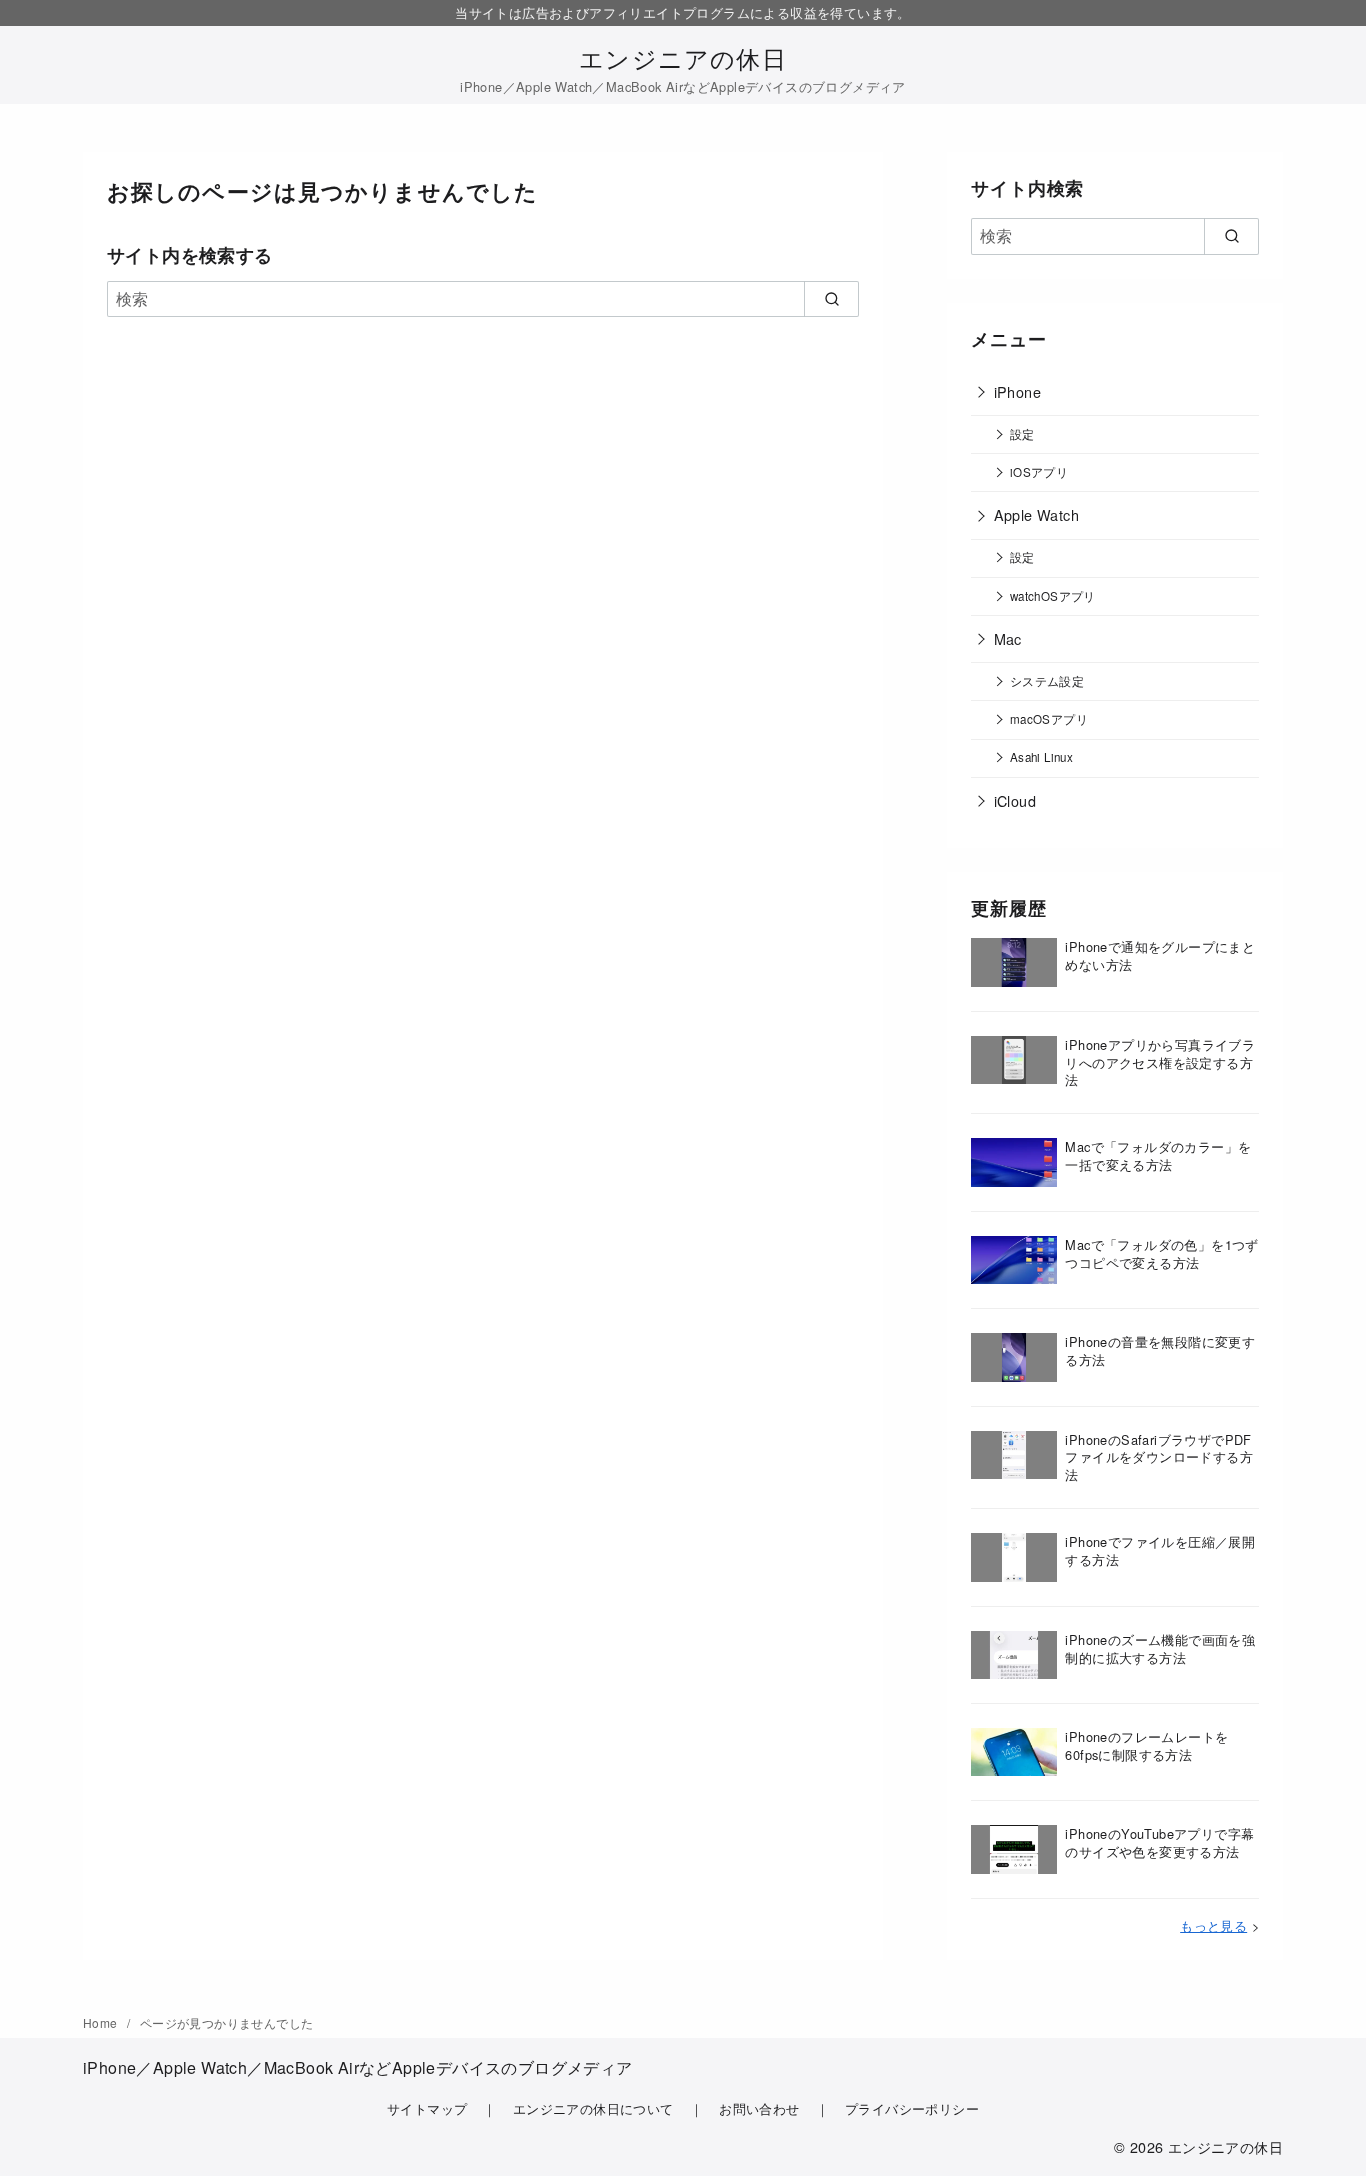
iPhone (1017, 391)
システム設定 (1047, 681)
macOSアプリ (1049, 719)
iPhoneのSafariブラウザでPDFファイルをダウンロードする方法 (1159, 1457)
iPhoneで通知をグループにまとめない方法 (1160, 955)
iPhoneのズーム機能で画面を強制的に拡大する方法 (1160, 1648)
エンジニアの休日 (683, 57)
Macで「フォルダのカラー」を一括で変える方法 (1158, 1155)
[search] (831, 299)
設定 (1022, 434)
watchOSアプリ (1053, 596)
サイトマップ (427, 2108)
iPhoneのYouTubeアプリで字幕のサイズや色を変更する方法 (1159, 1842)
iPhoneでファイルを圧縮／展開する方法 (1160, 1550)
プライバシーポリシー (912, 2108)
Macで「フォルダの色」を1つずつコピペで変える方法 (1161, 1253)
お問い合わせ (759, 2108)
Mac (1008, 638)
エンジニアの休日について (593, 2108)
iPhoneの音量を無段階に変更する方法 (1160, 1350)
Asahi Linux (1041, 757)
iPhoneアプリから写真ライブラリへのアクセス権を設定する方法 (1160, 1062)
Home (102, 2022)
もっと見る (1213, 1925)
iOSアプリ (1039, 472)
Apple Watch (1036, 514)
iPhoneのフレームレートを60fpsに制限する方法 (1146, 1745)
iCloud (1015, 800)
